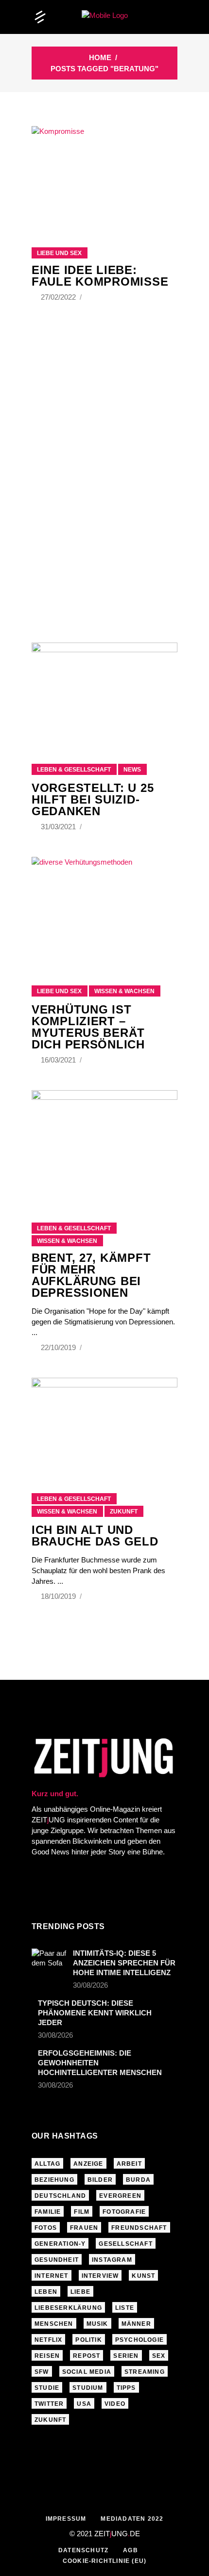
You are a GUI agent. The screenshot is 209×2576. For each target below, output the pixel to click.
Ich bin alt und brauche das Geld (95, 1536)
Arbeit (129, 2164)
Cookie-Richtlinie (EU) (104, 2561)
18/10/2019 (59, 1596)
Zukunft (124, 1512)
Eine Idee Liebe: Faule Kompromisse (100, 276)
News (132, 770)
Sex (159, 2356)
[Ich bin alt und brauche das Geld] (104, 1423)
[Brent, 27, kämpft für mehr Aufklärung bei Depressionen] (104, 1144)
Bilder (100, 2180)
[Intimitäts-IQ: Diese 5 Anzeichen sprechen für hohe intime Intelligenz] (49, 1960)
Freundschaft (139, 2228)
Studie (47, 2388)
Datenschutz (83, 2550)
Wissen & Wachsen (124, 991)
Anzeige (88, 2164)
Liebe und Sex (59, 253)
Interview (100, 2276)
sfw (42, 2372)
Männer (136, 2324)
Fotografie (124, 2212)
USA (84, 2404)
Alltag (47, 2164)
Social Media (87, 2372)
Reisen (47, 2356)
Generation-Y (60, 2244)
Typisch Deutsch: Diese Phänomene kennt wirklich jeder (95, 2013)
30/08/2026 (90, 1985)
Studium (88, 2388)
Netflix (48, 2340)
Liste (125, 2308)
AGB (131, 2550)
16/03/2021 (59, 1060)
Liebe (80, 2292)
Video (115, 2404)
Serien (126, 2356)
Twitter (49, 2404)
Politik (88, 2340)
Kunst (143, 2276)
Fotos (46, 2228)
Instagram (112, 2260)
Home (100, 57)
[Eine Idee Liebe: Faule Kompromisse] (104, 175)
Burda (138, 2180)
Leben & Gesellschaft (74, 770)
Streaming (145, 2372)
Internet (52, 2276)
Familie (48, 2212)
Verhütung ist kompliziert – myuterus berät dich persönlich (88, 1027)
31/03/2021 (59, 827)
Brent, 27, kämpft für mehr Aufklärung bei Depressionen (91, 1275)
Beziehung (54, 2180)
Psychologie (139, 2340)
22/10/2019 (59, 1347)
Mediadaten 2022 (132, 2519)
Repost (87, 2356)
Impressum (66, 2519)
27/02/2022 (59, 297)
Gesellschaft (125, 2244)
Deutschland (60, 2196)
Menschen (54, 2324)
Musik (97, 2324)
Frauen (84, 2228)
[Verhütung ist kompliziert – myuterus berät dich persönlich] (104, 909)
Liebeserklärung (68, 2308)
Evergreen (120, 2196)
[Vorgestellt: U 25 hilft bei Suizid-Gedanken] (104, 691)
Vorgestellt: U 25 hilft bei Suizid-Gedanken (93, 799)
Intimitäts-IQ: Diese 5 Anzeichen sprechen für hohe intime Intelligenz (124, 1963)
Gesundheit (57, 2260)
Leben (46, 2292)
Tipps (126, 2388)
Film (82, 2212)
